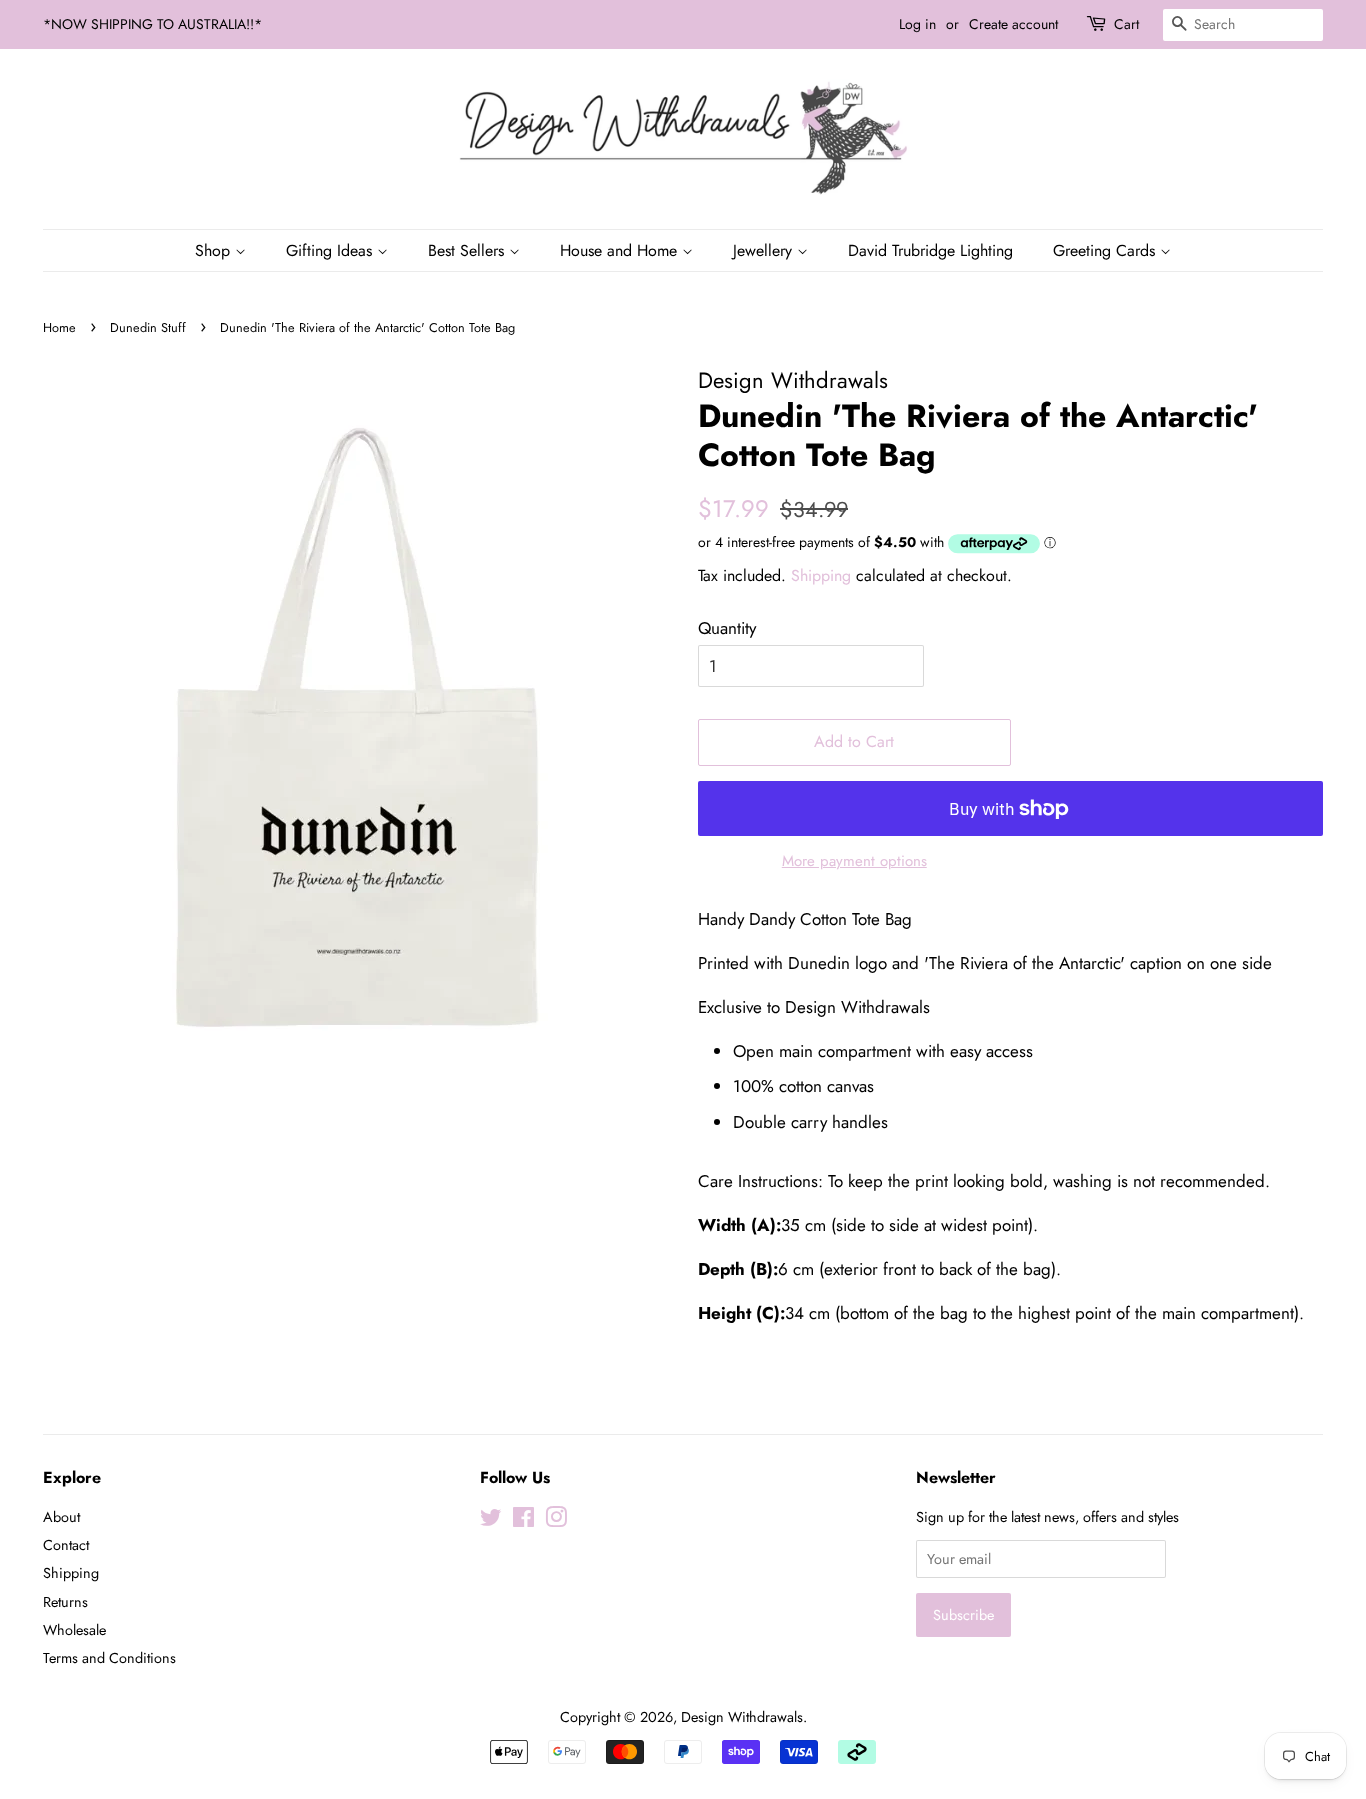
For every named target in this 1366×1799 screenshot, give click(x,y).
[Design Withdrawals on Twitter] (491, 1521)
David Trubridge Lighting (930, 250)
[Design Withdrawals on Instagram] (556, 1521)
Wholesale (74, 1630)
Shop (215, 250)
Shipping (821, 575)
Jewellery (765, 250)
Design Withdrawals (742, 1717)
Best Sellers (468, 250)
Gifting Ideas (331, 250)
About (61, 1517)
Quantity (727, 628)
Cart (1126, 24)
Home (59, 327)
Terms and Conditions (109, 1658)
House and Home (621, 250)
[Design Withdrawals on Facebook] (523, 1521)
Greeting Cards (1106, 250)
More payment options (854, 861)
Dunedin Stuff (148, 327)
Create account (1013, 24)
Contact (66, 1545)
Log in (917, 24)
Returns (65, 1602)
